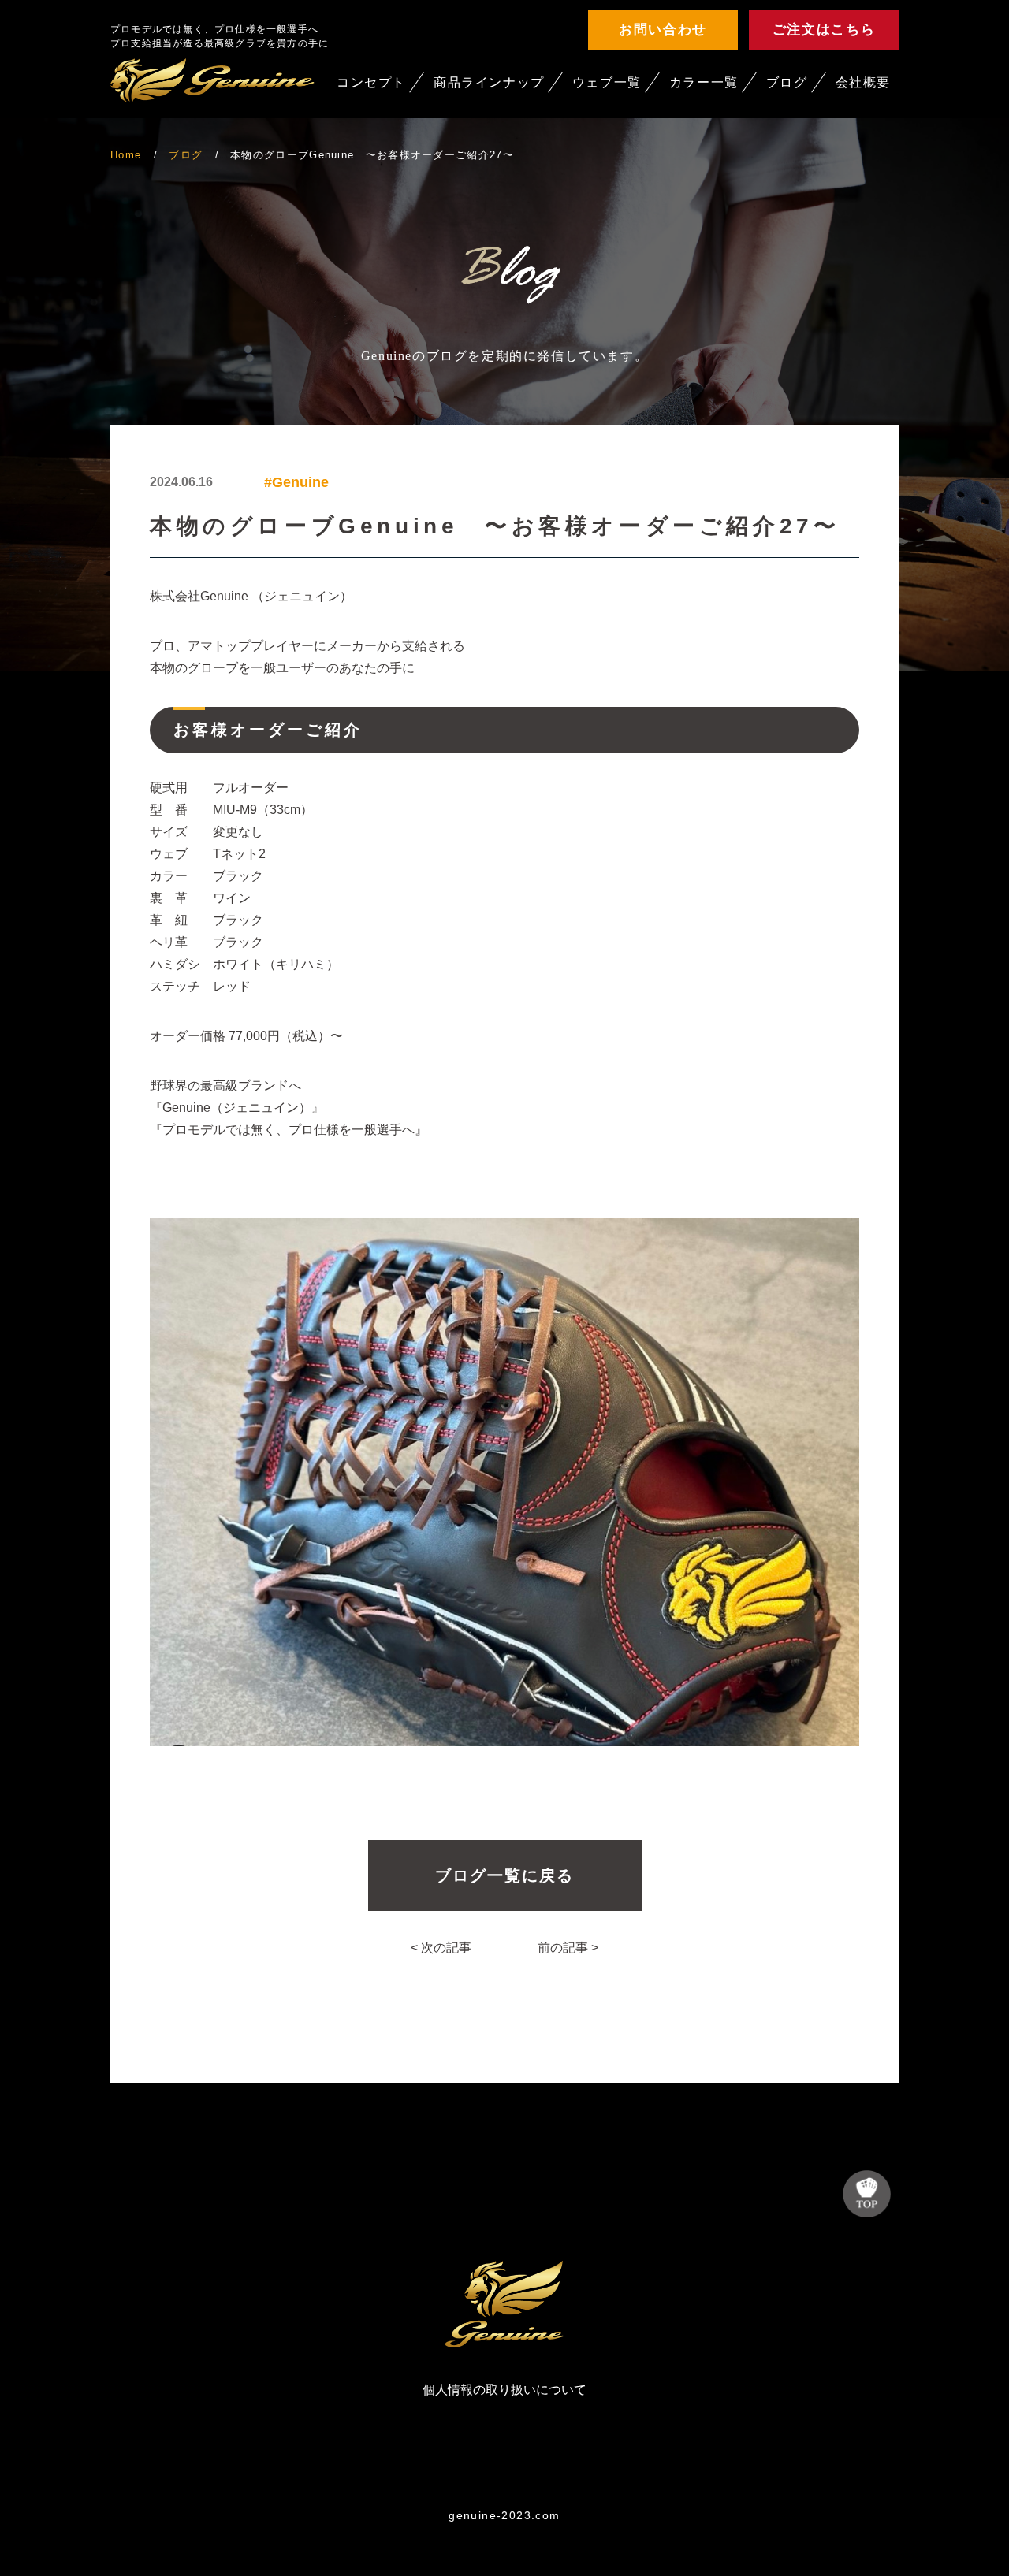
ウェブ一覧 (607, 82)
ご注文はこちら (824, 30)
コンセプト (371, 82)
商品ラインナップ (489, 82)
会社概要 (863, 82)
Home (126, 155)
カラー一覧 (704, 82)
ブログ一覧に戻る (504, 1875)
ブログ (787, 82)
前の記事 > (568, 1948)
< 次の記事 (441, 1948)
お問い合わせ (663, 30)
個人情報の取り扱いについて (504, 2390)
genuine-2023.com (504, 2515)
